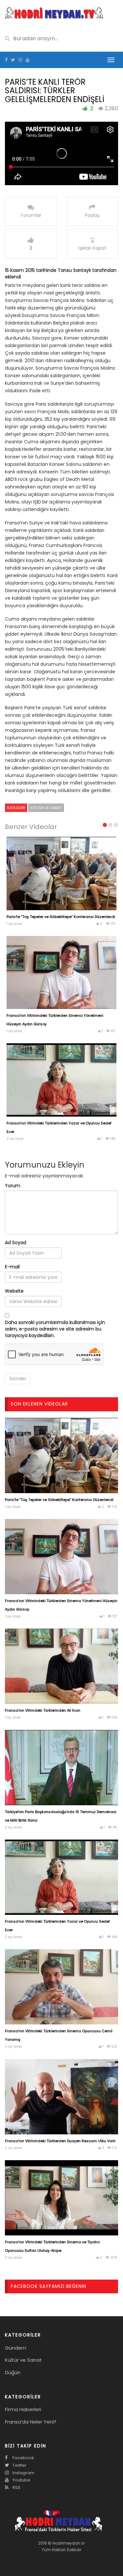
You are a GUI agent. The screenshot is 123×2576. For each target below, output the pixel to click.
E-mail (12, 1267)
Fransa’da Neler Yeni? (31, 2422)
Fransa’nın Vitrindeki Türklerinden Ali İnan (43, 1710)
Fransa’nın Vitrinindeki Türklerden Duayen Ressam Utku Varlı (60, 2141)
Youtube (21, 2480)
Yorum (13, 1186)
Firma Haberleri (23, 2409)
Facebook (23, 2458)
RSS (16, 2488)
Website (14, 1291)
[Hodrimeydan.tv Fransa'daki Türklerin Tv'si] (54, 12)
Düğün (13, 2372)
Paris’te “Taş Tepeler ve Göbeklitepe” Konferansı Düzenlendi (61, 917)
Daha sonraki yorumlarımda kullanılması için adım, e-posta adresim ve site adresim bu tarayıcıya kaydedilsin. (55, 1329)
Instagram (23, 2473)
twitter (19, 2465)
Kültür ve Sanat (46, 808)
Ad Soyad (16, 1243)
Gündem (16, 2348)
